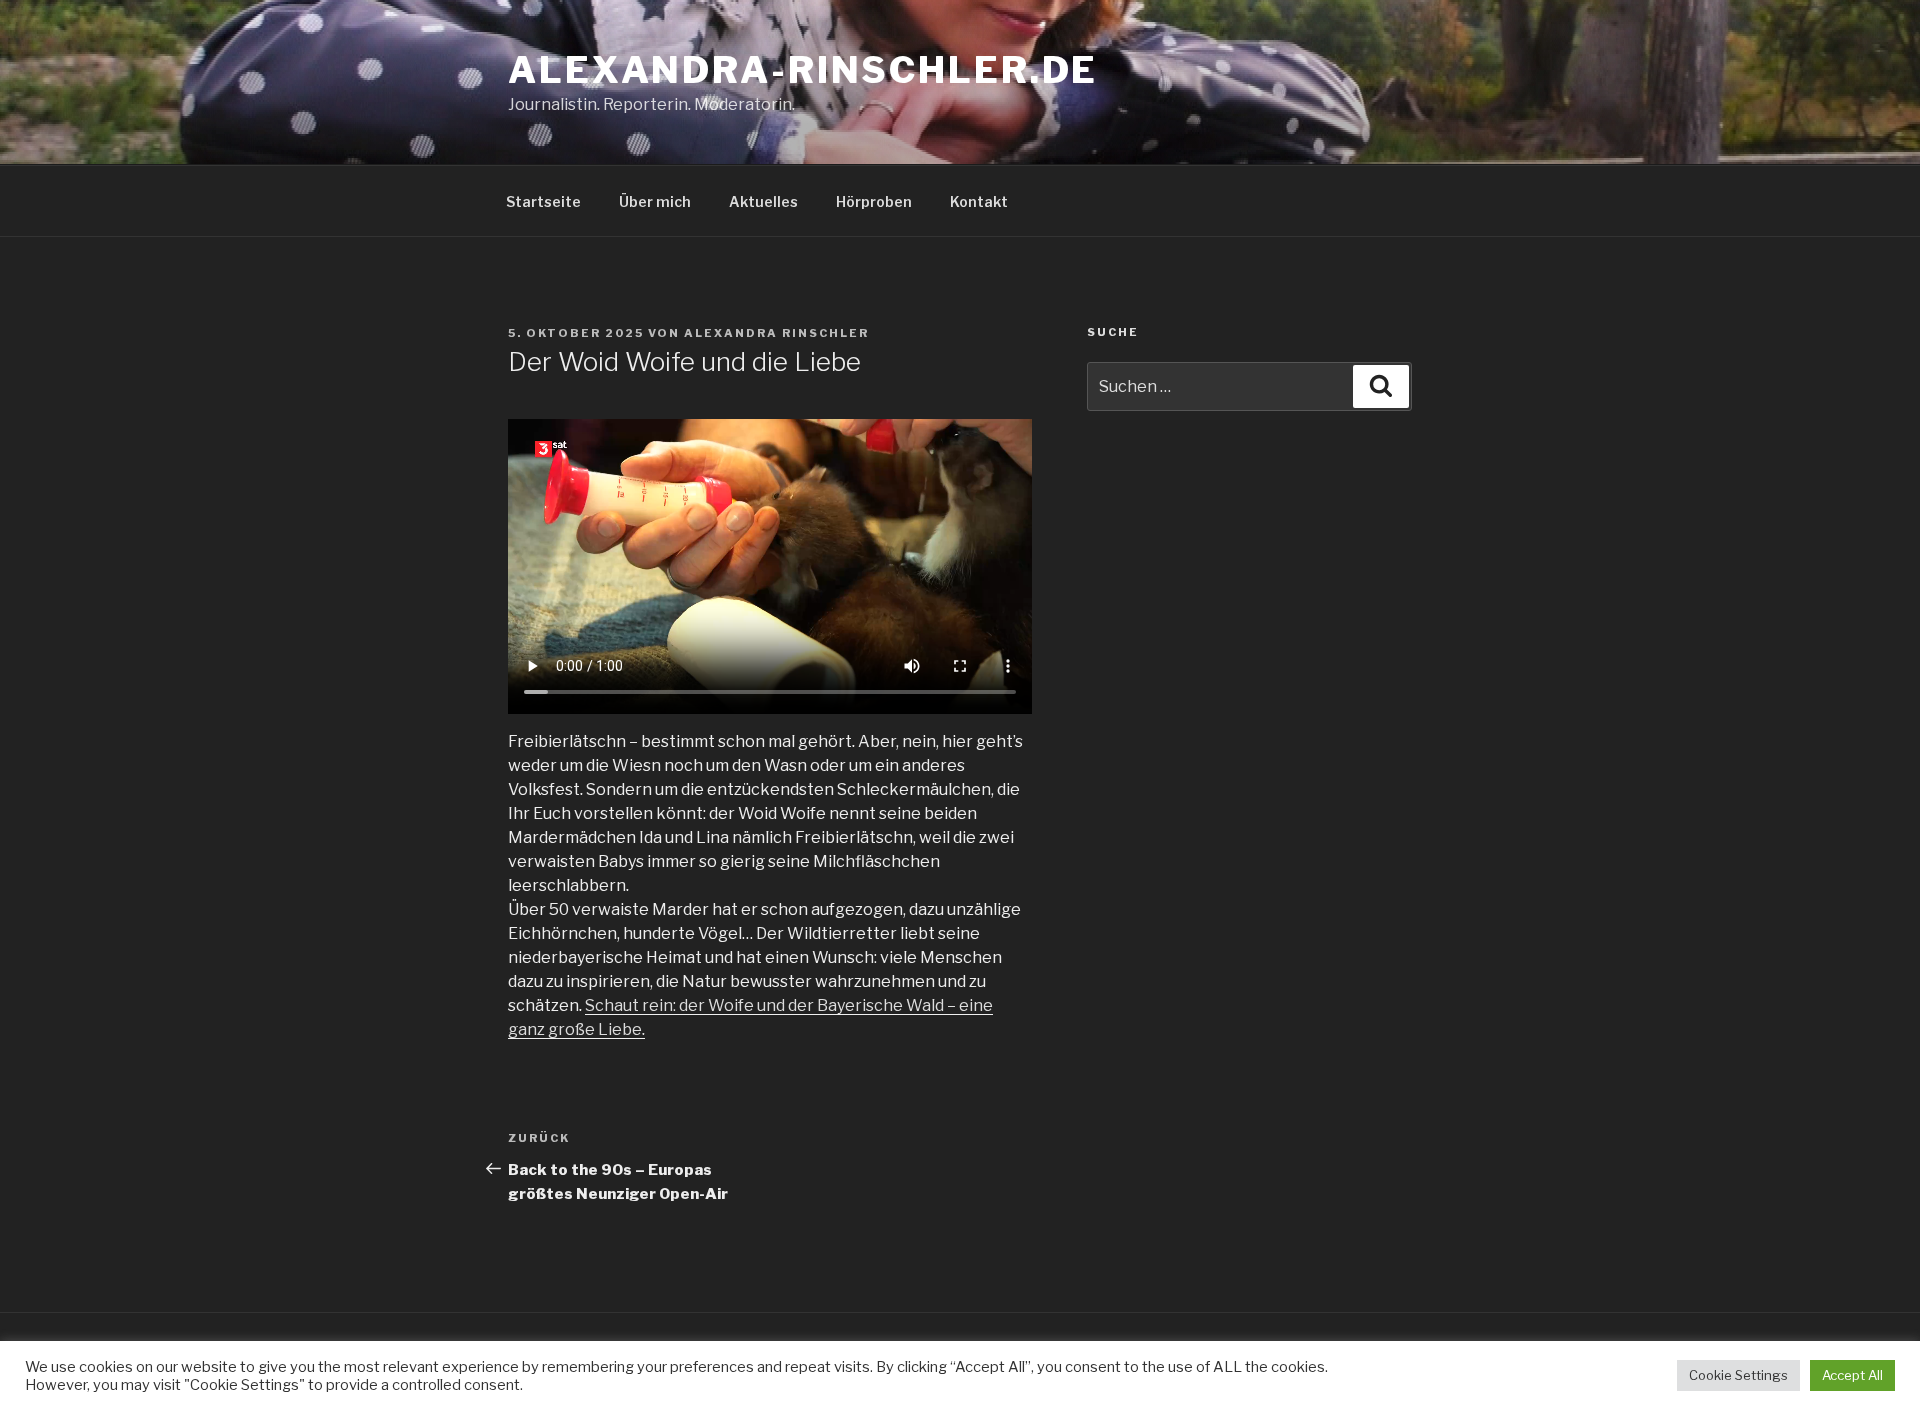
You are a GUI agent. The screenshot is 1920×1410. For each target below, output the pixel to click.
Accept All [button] (1852, 1375)
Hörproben (874, 201)
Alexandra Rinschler (776, 333)
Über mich (655, 201)
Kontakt (979, 201)
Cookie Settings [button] (1738, 1375)
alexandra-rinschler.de (803, 70)
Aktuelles (763, 201)
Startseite (543, 201)
